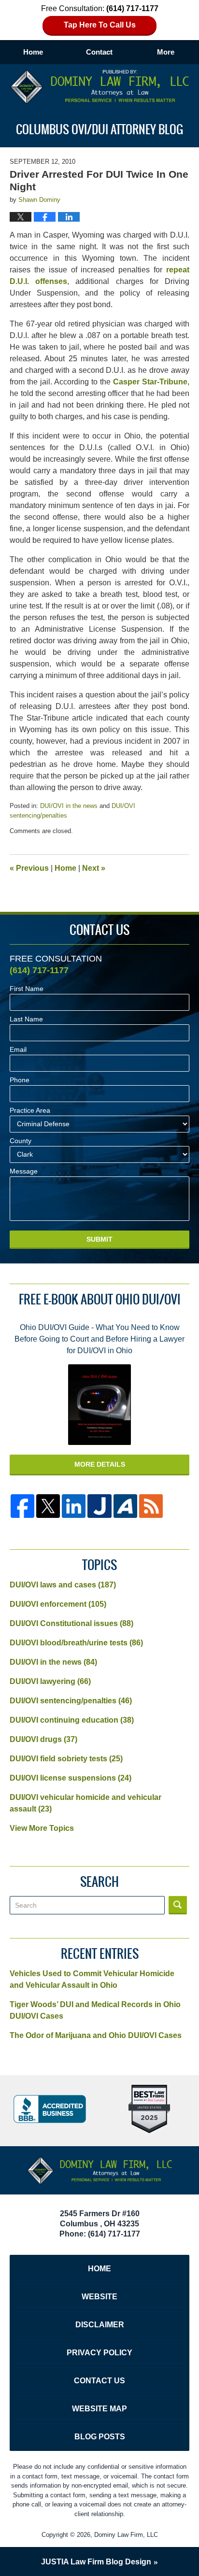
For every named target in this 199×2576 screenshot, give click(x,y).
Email (18, 1049)
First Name (27, 989)
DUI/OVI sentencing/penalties (71, 1701)
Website (99, 2297)
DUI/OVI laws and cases (63, 1585)
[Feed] (151, 1506)
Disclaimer (100, 2325)
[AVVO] (125, 1506)
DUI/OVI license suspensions (71, 1778)
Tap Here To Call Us (100, 25)
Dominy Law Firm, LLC (126, 2535)
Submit (99, 1239)
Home (33, 52)
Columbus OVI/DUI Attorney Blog (100, 87)
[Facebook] (22, 1506)
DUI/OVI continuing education (72, 1720)
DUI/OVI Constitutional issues (71, 1623)
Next (94, 868)
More (166, 52)
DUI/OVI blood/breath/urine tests (76, 1643)
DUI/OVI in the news (69, 806)
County (21, 1141)
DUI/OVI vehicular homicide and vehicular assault (85, 1803)
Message (24, 1171)
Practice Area (30, 1110)
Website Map (99, 2409)
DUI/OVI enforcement (58, 1604)
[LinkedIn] (74, 1506)
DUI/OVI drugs (43, 1739)
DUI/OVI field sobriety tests (66, 1759)
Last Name (26, 1019)
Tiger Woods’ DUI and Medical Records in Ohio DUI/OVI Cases (95, 2010)
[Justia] (99, 1506)
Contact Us (99, 2381)
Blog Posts (100, 2437)
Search (178, 1905)
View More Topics (42, 1828)
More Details (100, 1464)
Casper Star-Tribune (150, 382)
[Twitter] (48, 1506)
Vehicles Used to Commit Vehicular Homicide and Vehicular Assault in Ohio (92, 1979)
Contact (99, 52)
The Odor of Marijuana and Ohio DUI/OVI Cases (96, 2035)
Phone (20, 1080)
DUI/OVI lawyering (50, 1681)
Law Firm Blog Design (96, 2562)
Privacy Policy (99, 2353)
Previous (29, 868)
